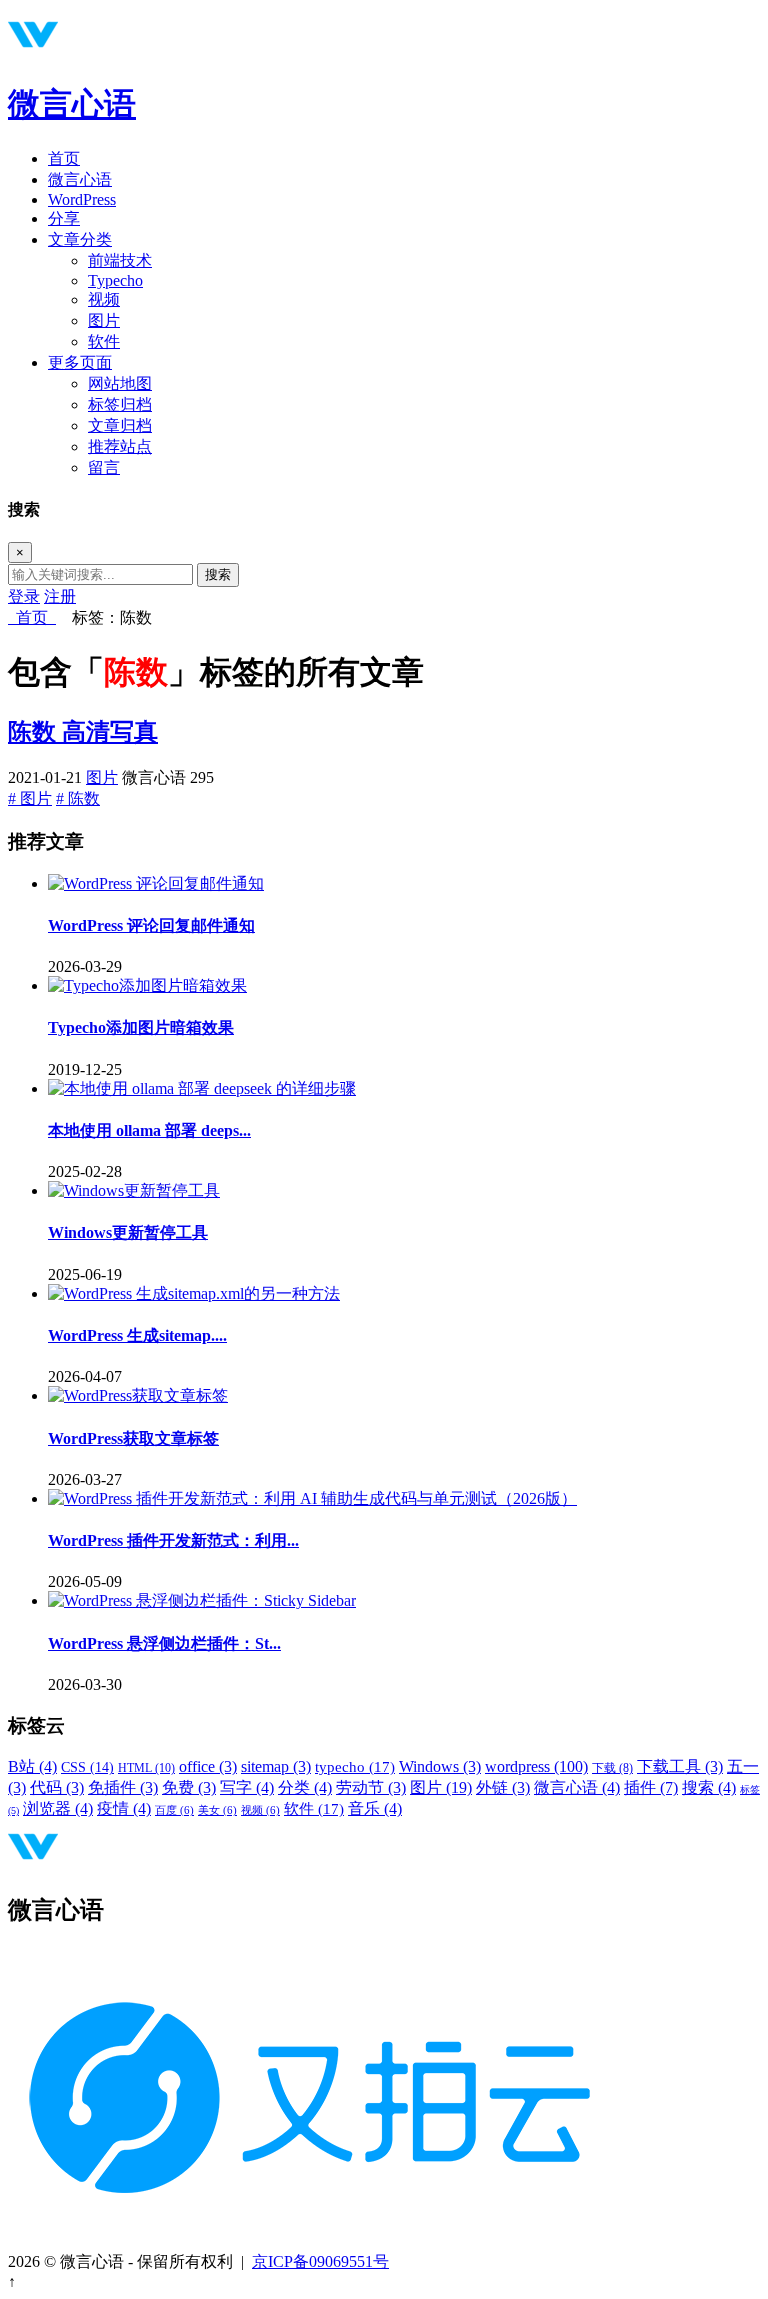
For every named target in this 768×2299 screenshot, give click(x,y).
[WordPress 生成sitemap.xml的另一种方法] (194, 1293)
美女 (217, 1810)
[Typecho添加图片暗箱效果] (147, 985)
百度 (174, 1810)
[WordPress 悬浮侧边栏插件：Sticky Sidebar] (202, 1600)
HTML (146, 1768)
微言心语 (72, 104)
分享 (64, 218)
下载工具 (680, 1766)
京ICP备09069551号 (320, 2261)
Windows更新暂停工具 (128, 1232)
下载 (612, 1768)
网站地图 (120, 383)
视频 (104, 299)
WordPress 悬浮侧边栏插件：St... (164, 1643)
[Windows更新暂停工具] (134, 1190)
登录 (24, 596)
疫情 (124, 1808)
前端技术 (120, 260)
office (208, 1766)
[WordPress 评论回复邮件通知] (156, 883)
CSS (87, 1767)
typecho (355, 1767)
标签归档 (120, 404)
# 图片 (30, 798)
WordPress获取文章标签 (133, 1438)
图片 (104, 320)
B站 (32, 1766)
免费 (189, 1787)
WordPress (82, 199)
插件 (651, 1787)
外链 (503, 1787)
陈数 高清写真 (83, 732)
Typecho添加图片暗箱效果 (141, 1027)
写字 (247, 1787)
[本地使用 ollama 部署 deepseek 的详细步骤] (202, 1088)
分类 (305, 1787)
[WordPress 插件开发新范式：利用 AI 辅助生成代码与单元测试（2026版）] (312, 1498)
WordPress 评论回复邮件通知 (151, 925)
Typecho (115, 280)
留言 (104, 467)
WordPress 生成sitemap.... (137, 1335)
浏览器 (58, 1808)
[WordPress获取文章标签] (138, 1395)
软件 (104, 341)
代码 (57, 1787)
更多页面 (80, 362)
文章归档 (120, 425)
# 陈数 (78, 798)
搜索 (218, 574)
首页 (64, 158)
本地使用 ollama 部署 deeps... (149, 1130)
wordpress (536, 1766)
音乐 (375, 1808)
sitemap (276, 1766)
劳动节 (371, 1787)
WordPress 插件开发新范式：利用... (173, 1540)
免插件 (123, 1787)
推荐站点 (120, 446)
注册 (60, 596)
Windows (440, 1766)
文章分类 (80, 239)
